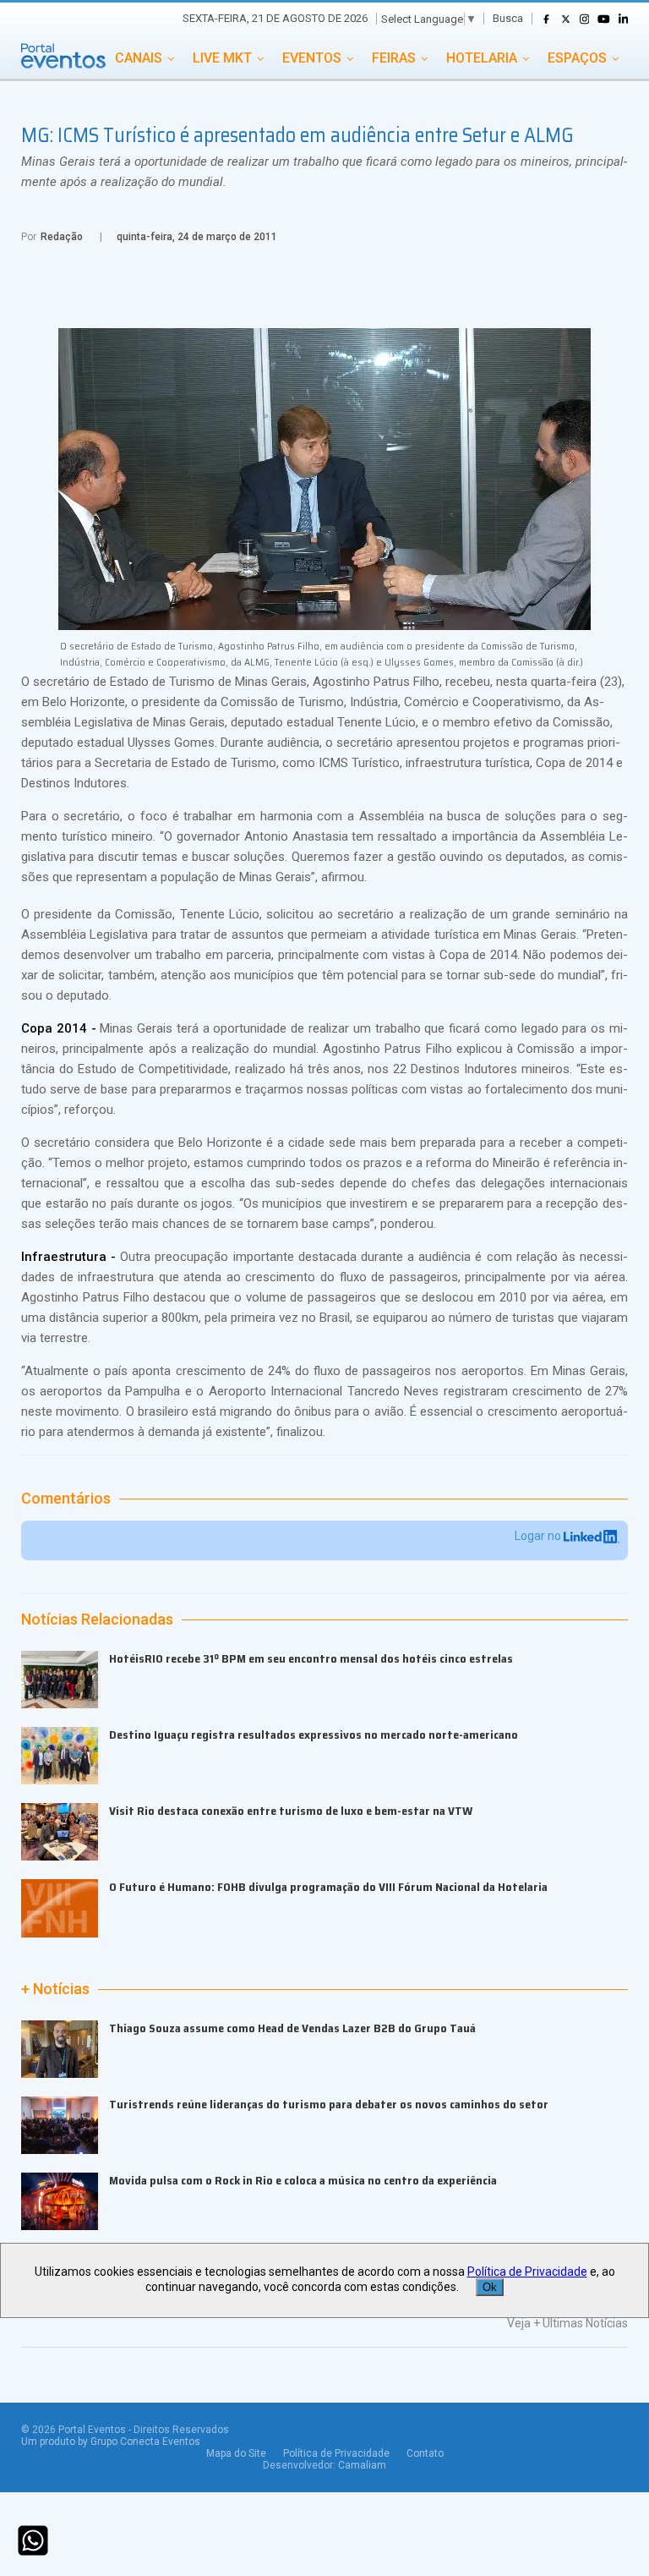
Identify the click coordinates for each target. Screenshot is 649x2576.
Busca (508, 18)
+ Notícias (55, 1989)
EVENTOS (312, 58)
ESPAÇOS (577, 58)
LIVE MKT (222, 58)
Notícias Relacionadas (97, 1620)
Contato (425, 2453)
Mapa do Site (236, 2453)
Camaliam (362, 2465)
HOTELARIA (482, 58)
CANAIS (139, 58)
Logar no (539, 1536)
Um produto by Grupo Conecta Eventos (111, 2442)
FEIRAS (394, 58)
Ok (490, 2287)
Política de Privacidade (336, 2453)
